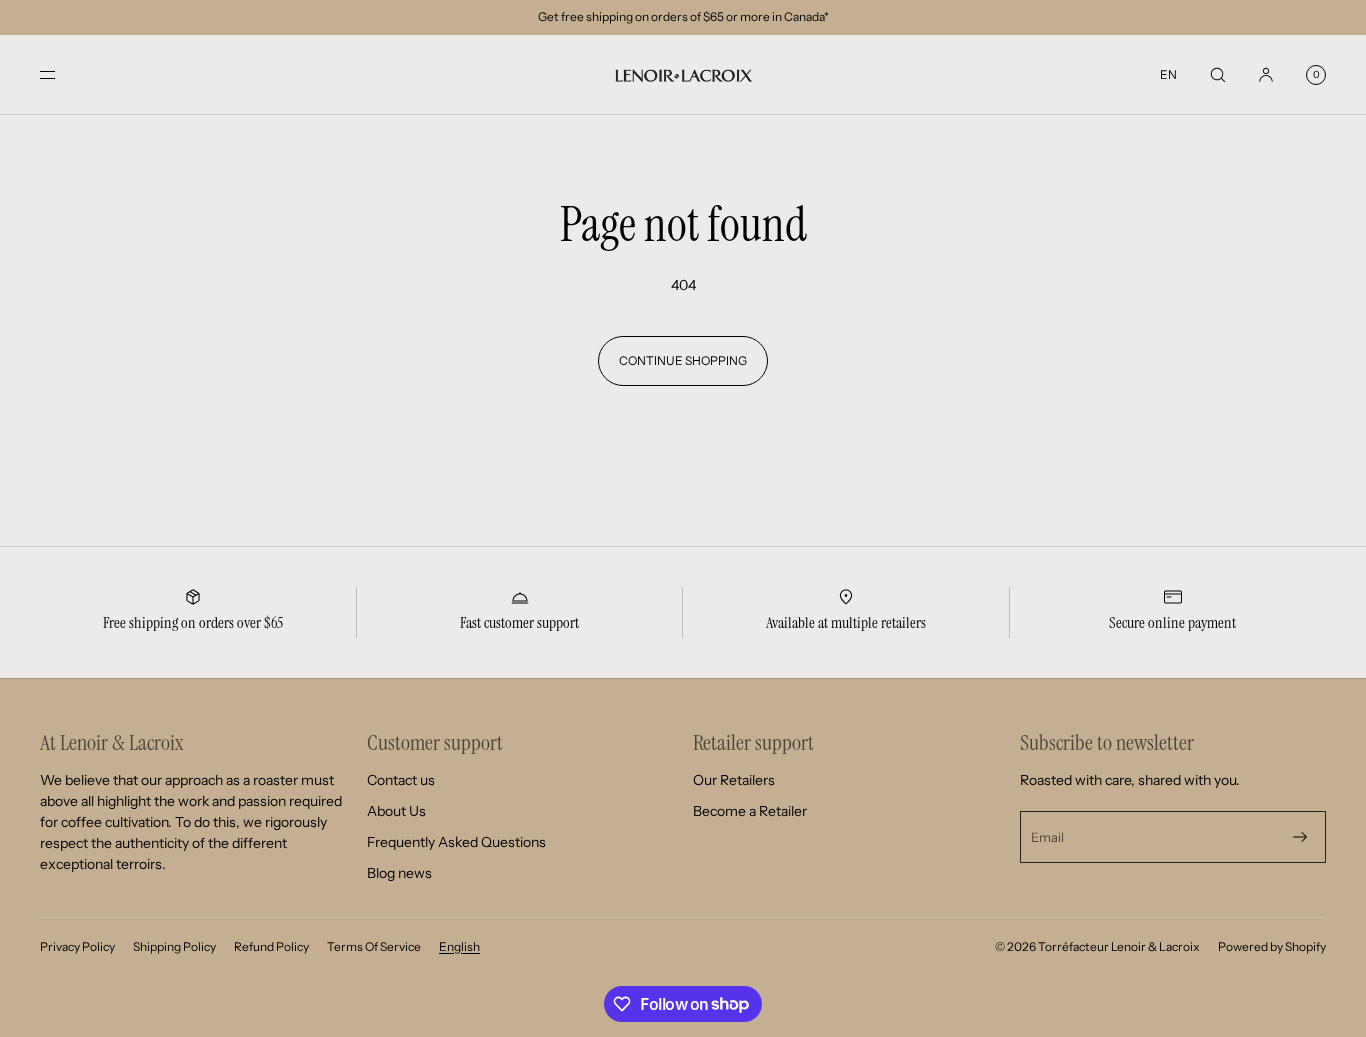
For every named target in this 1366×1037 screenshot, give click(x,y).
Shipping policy (174, 946)
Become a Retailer (750, 811)
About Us (396, 811)
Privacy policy (77, 946)
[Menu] (64, 74)
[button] (1218, 74)
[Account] (1266, 74)
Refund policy (271, 946)
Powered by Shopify (1272, 946)
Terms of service (374, 946)
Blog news (399, 873)
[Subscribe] (1300, 837)
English (459, 946)
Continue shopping (683, 360)
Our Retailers (734, 780)
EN (1168, 74)
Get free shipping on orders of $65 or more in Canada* (683, 16)
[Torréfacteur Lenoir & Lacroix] (683, 75)
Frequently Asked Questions (456, 842)
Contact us (401, 780)
